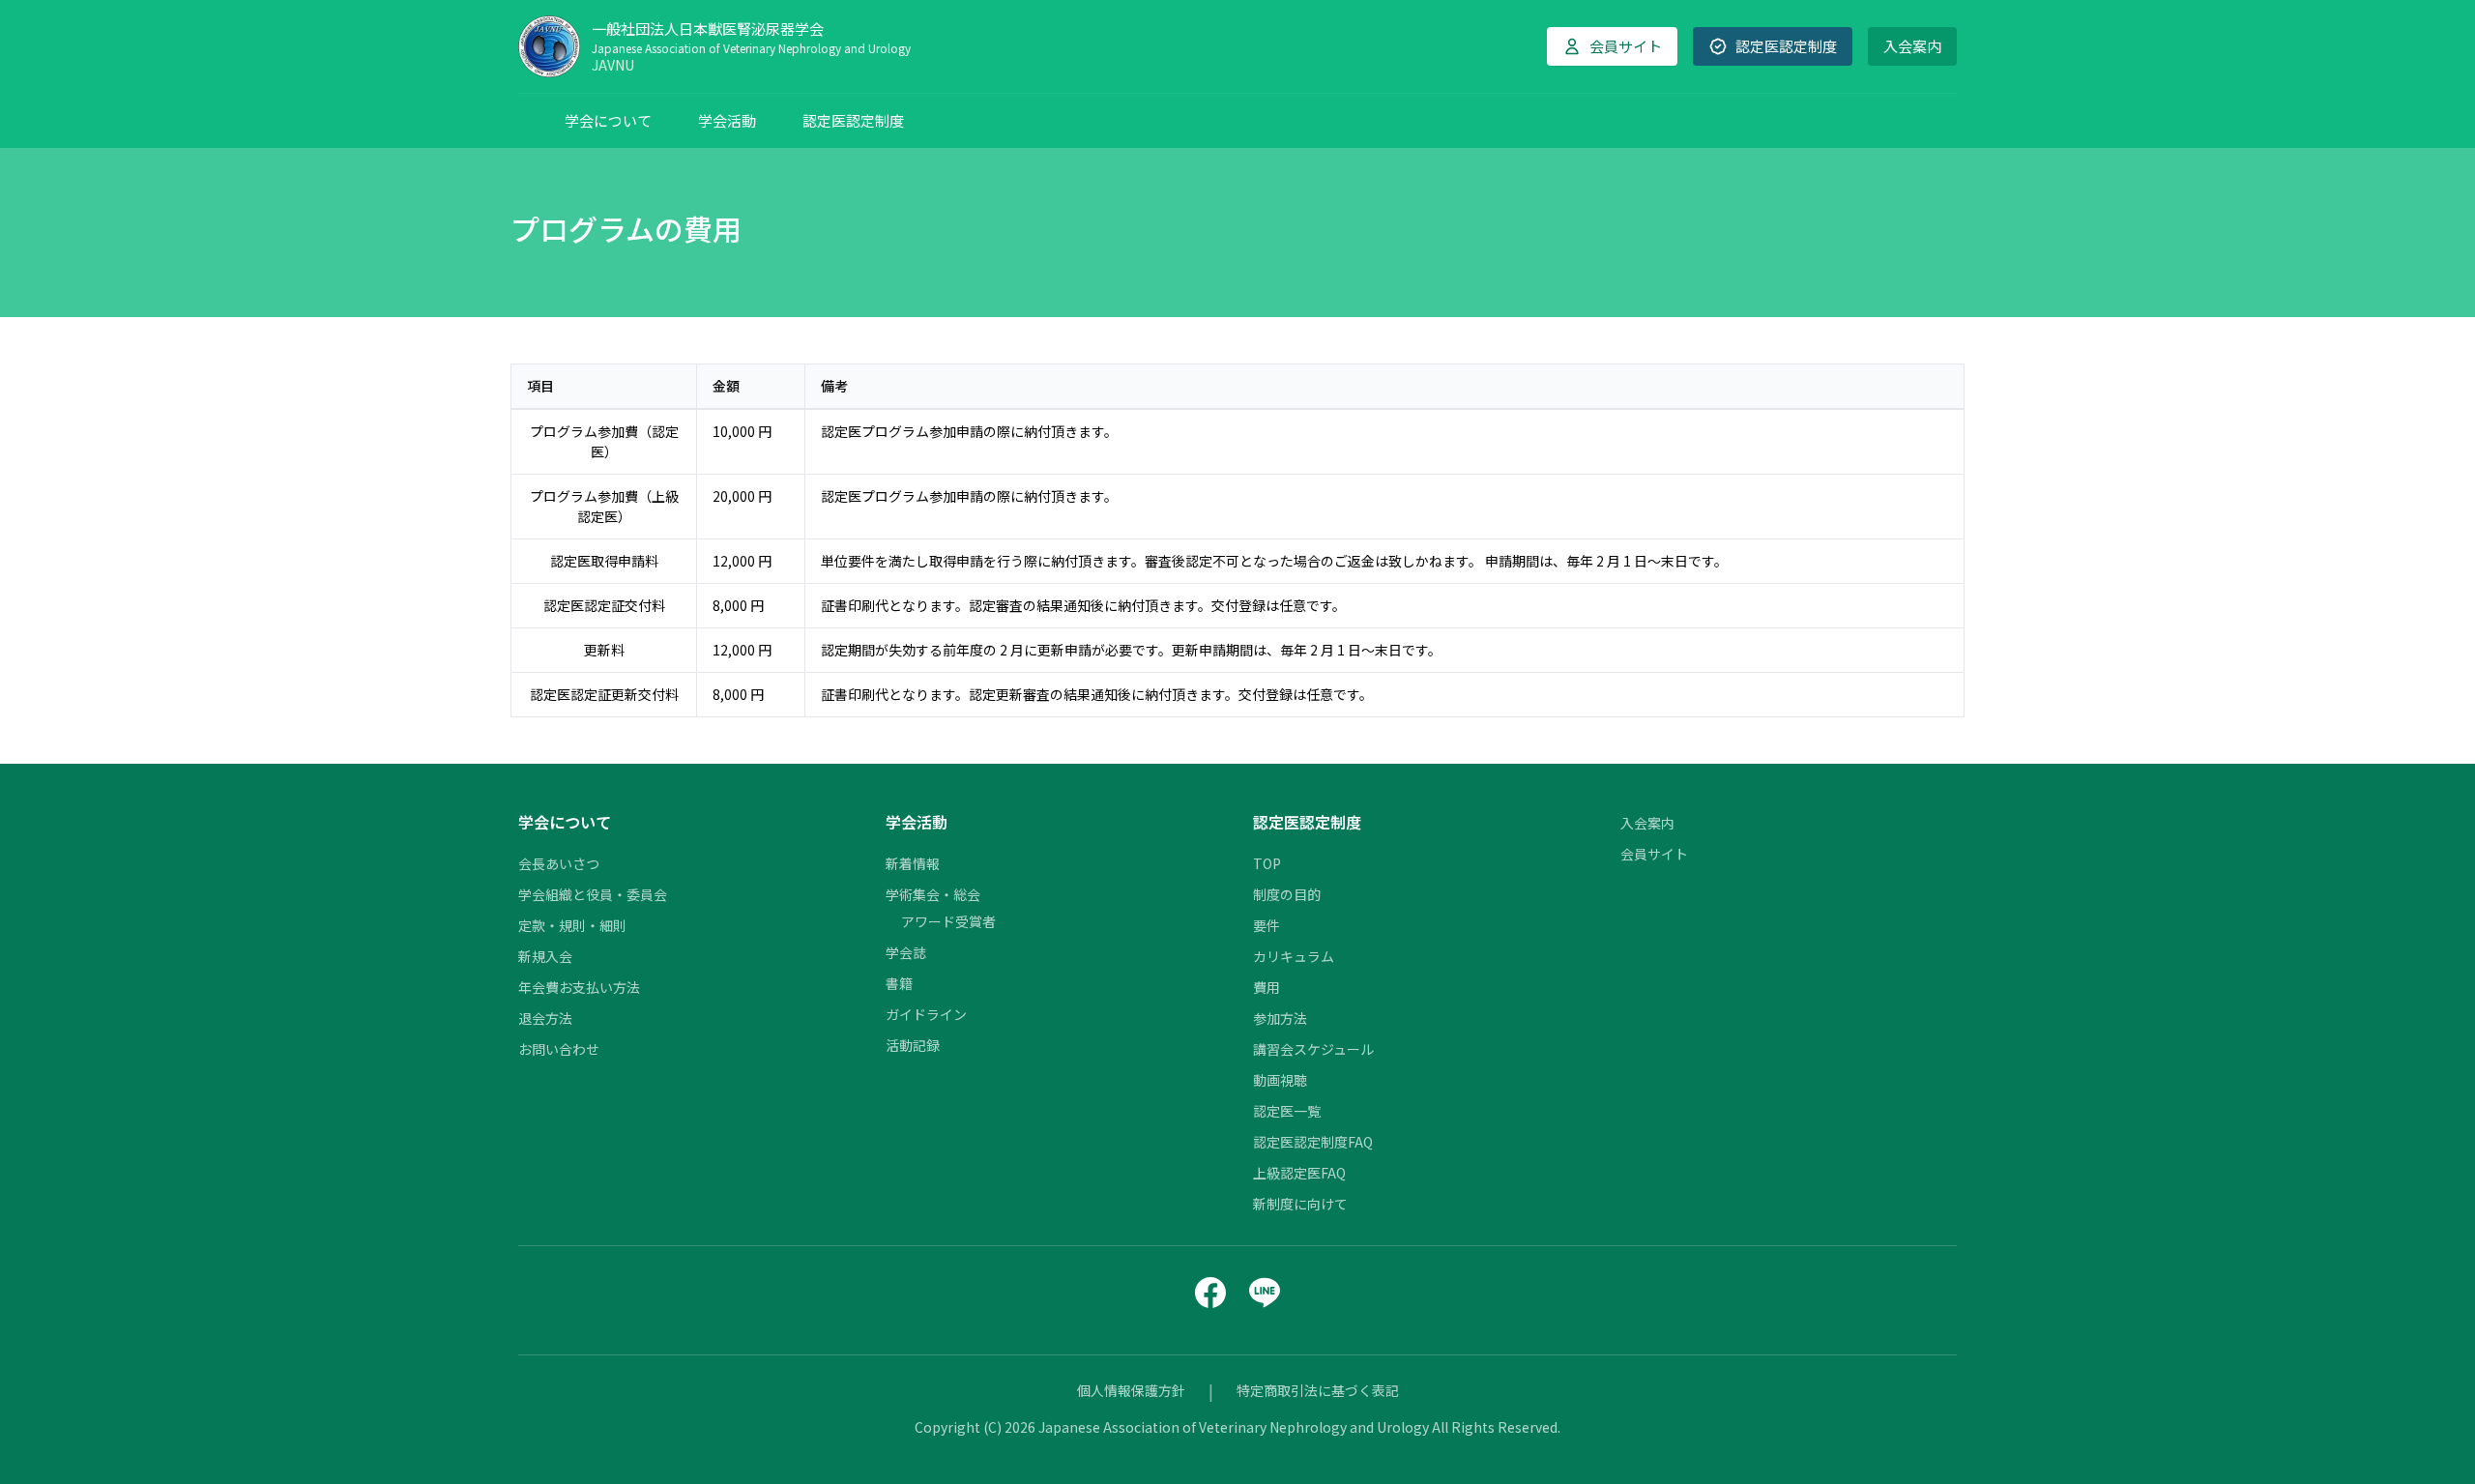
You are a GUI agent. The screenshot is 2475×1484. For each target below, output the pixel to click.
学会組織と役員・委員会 (593, 894)
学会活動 (727, 120)
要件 (1267, 925)
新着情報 (913, 863)
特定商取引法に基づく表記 (1318, 1390)
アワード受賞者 (948, 921)
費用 (1267, 987)
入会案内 (1912, 46)
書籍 (899, 983)
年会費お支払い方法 (579, 987)
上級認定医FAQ (1299, 1173)
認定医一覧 (1287, 1111)
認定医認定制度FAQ (1313, 1142)
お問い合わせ (559, 1049)
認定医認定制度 (853, 120)
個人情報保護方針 (1131, 1390)
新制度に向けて (1300, 1204)
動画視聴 (1280, 1080)
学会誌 (906, 952)
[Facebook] (1210, 1293)
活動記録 (913, 1045)
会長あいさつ (559, 863)
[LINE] (1265, 1293)
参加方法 (1280, 1018)
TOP (1267, 863)
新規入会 (545, 956)
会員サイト (1654, 854)
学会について (608, 120)
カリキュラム (1294, 956)
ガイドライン (926, 1014)
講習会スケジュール (1313, 1049)
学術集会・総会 (933, 894)
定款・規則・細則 (572, 925)
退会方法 (545, 1018)
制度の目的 (1287, 894)
